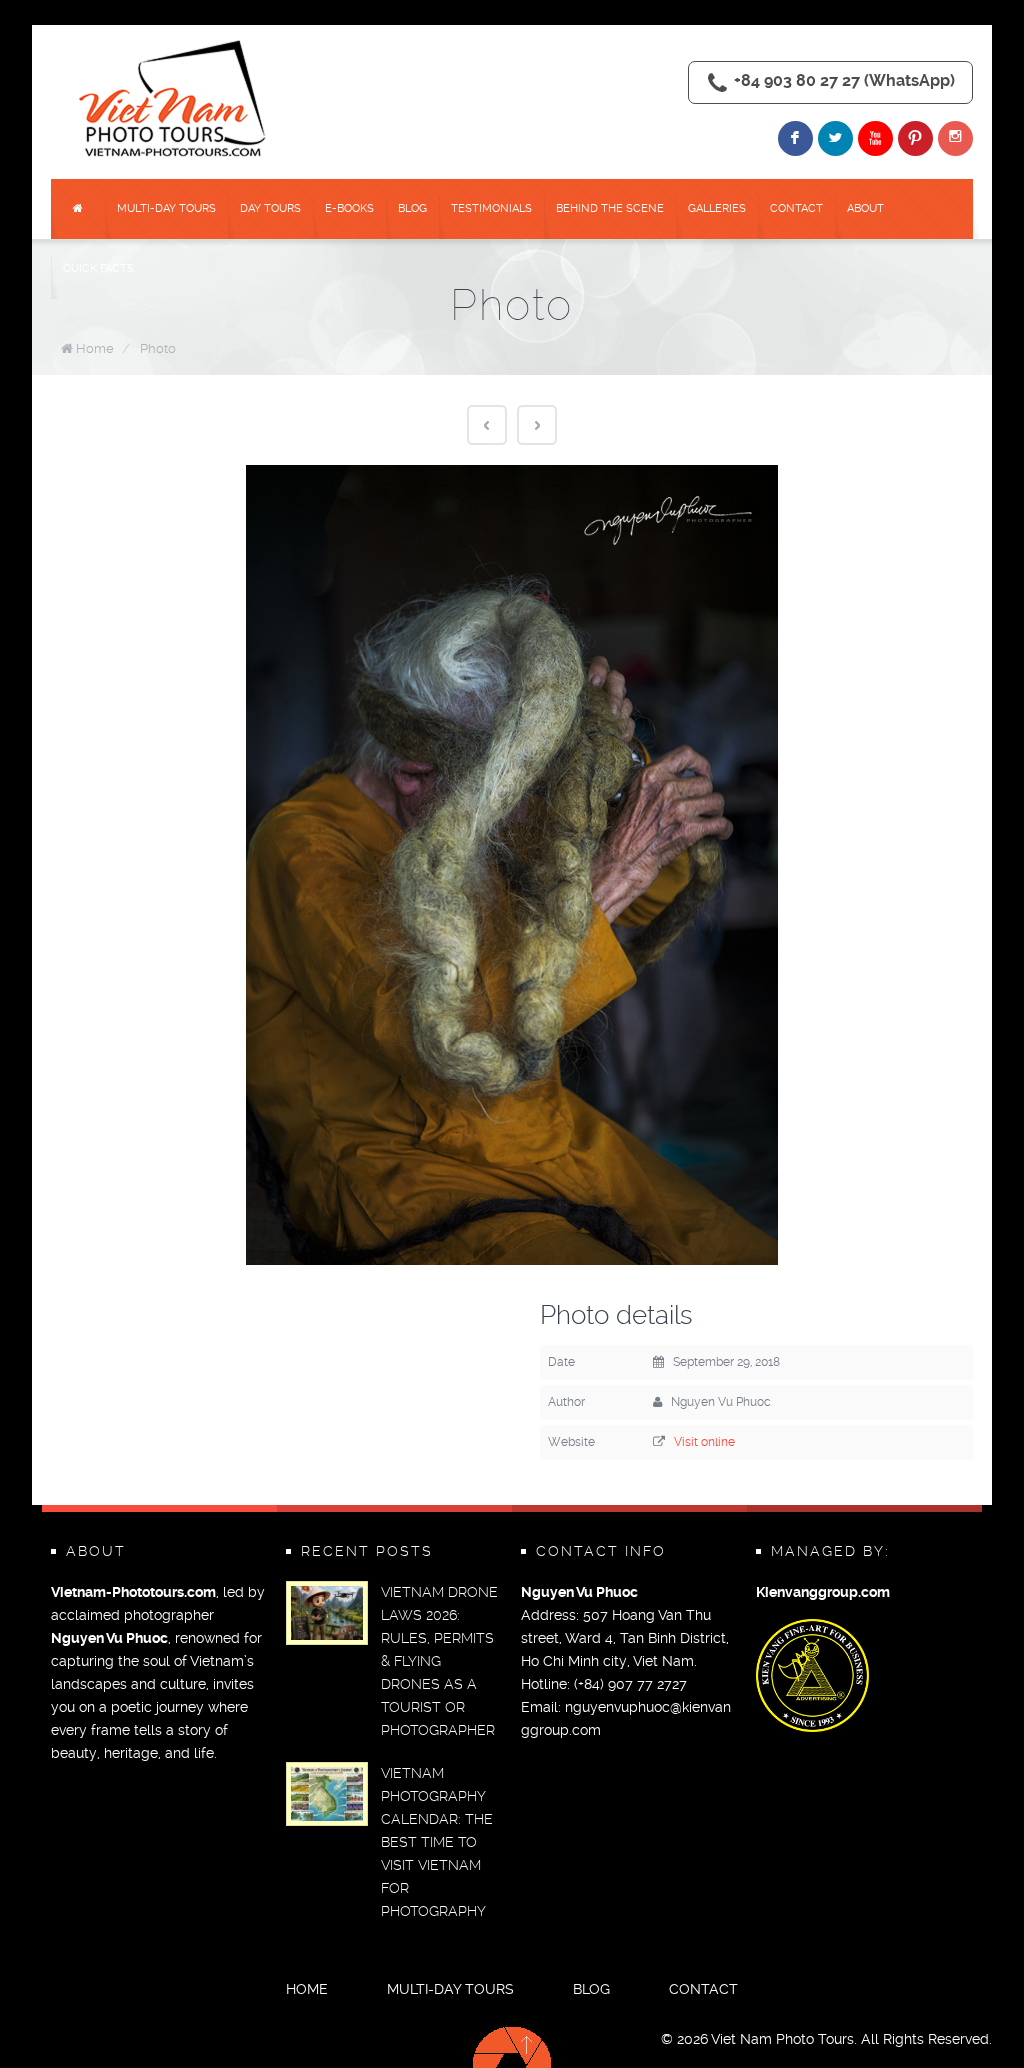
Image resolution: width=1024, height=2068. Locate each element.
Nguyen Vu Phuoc (109, 1638)
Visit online (704, 1442)
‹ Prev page (487, 425)
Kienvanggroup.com (823, 1592)
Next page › (537, 425)
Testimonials (491, 208)
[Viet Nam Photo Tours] (176, 100)
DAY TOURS (270, 208)
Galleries (717, 208)
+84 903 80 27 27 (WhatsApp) (844, 80)
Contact (796, 208)
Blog (412, 208)
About (865, 208)
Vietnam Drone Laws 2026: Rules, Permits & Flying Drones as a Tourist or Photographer (439, 1661)
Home (95, 348)
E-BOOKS (349, 208)
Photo (158, 348)
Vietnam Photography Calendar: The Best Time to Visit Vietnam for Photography (437, 1842)
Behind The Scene (610, 208)
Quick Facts (98, 268)
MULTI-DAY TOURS (166, 208)
